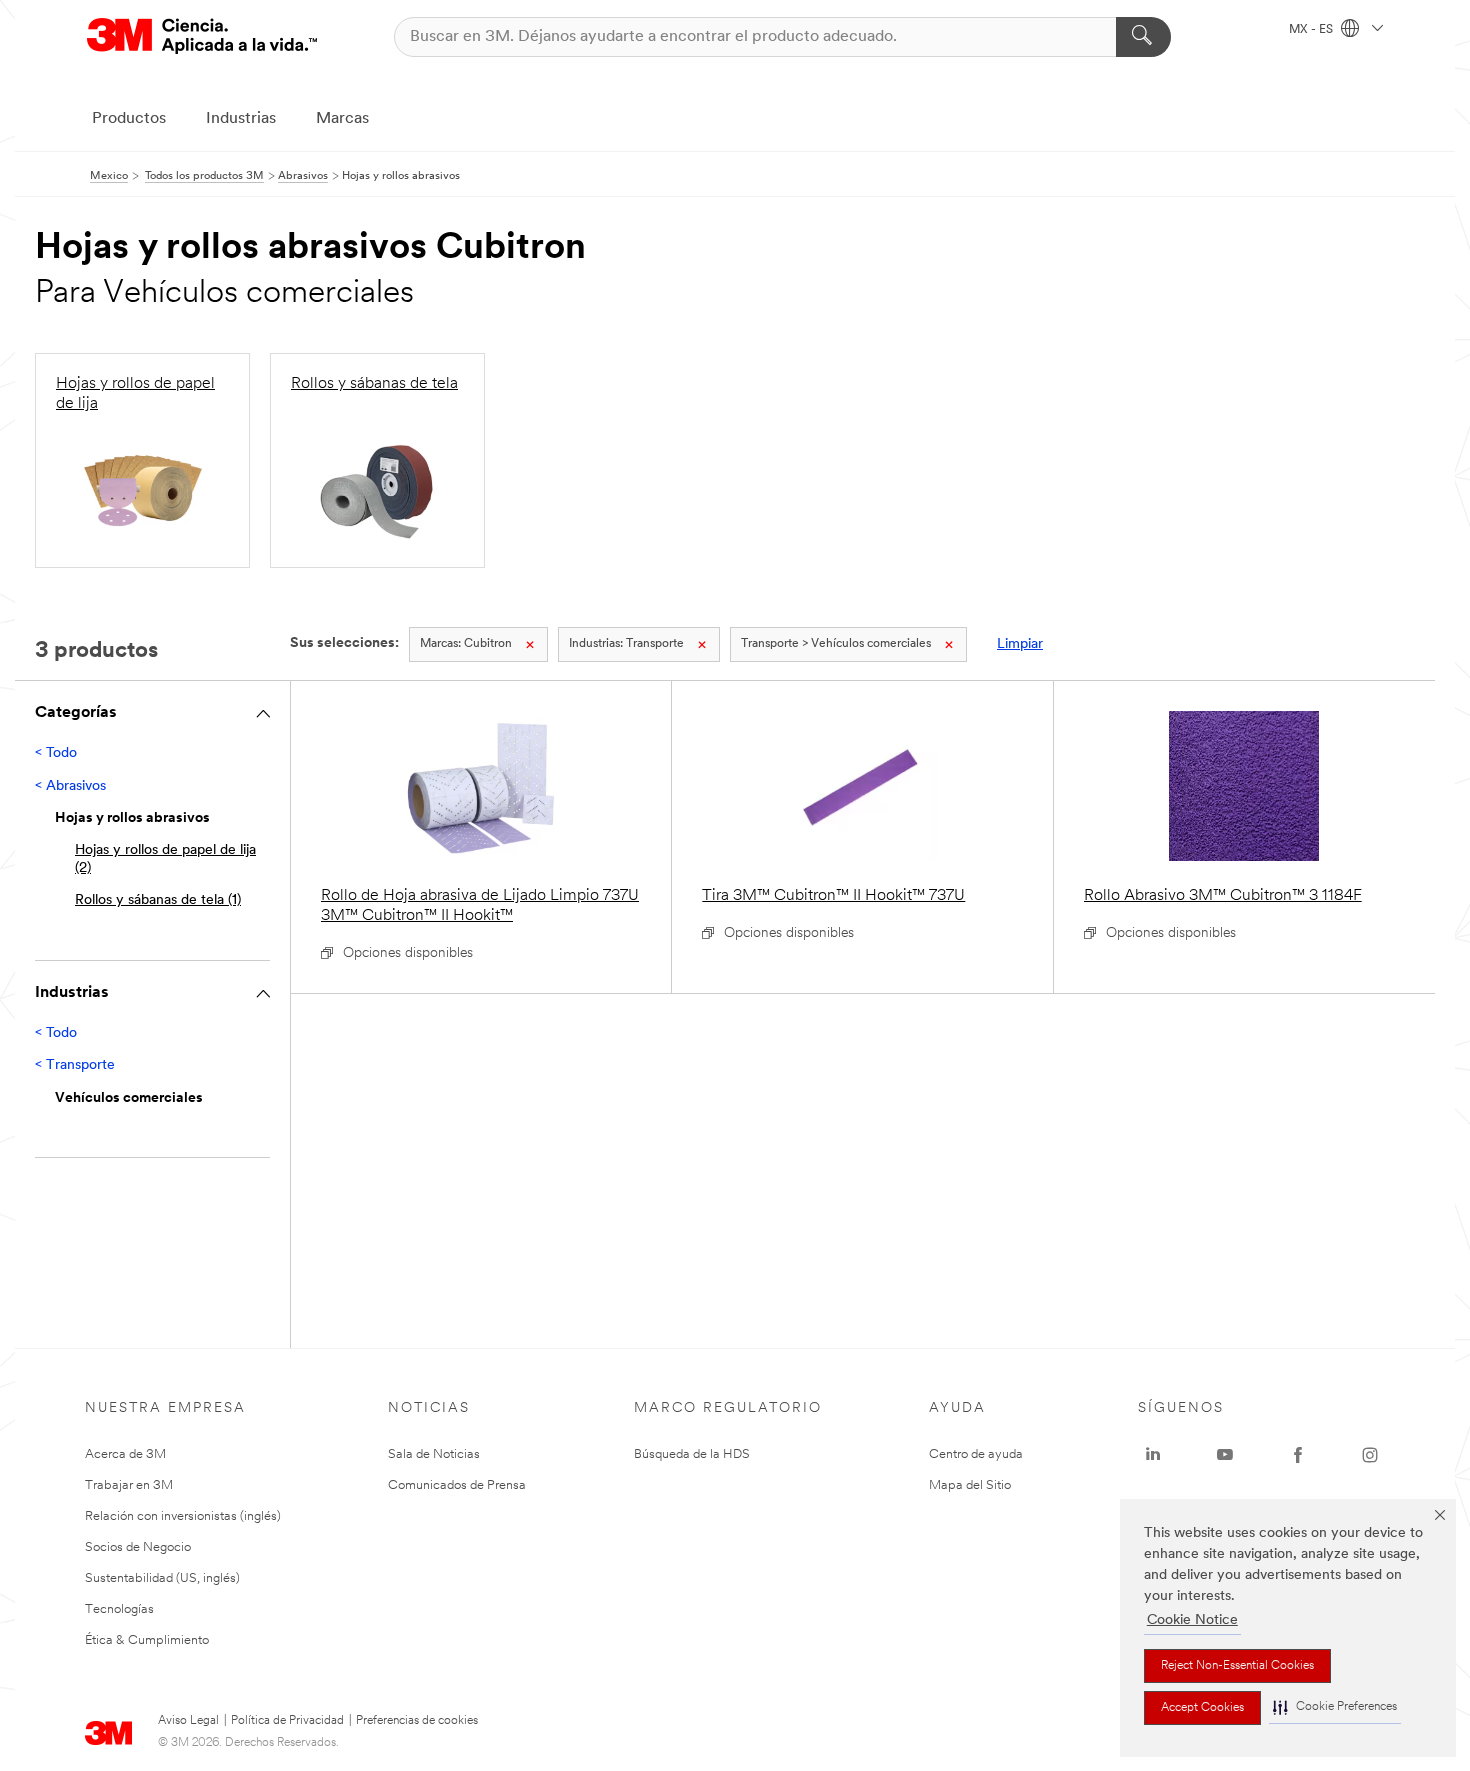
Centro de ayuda (976, 1454)
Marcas (342, 119)
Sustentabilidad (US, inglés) (162, 1578)
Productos (129, 119)
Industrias (241, 119)
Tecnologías (119, 1609)
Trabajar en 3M (129, 1485)
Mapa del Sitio (970, 1485)
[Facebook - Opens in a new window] (1298, 1455)
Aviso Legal (188, 1721)
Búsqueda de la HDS (692, 1454)
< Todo (56, 753)
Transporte (626, 644)
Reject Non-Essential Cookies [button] (1237, 1666)
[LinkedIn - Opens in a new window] (1153, 1455)
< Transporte (75, 1065)
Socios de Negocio (138, 1547)
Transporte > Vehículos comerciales (836, 644)
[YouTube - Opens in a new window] (1225, 1455)
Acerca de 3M (125, 1454)
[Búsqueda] (1143, 37)
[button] (1335, 1707)
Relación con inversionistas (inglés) (183, 1516)
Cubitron (466, 644)
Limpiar (1020, 644)
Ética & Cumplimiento (147, 1640)
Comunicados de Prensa (457, 1485)
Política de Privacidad (287, 1721)
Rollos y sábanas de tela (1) (158, 900)
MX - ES (1312, 30)
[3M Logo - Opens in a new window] (202, 36)
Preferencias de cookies (417, 1721)
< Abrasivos (70, 786)
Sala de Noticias (434, 1454)
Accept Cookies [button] (1202, 1708)
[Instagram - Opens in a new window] (1370, 1455)
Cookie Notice (1192, 1620)
